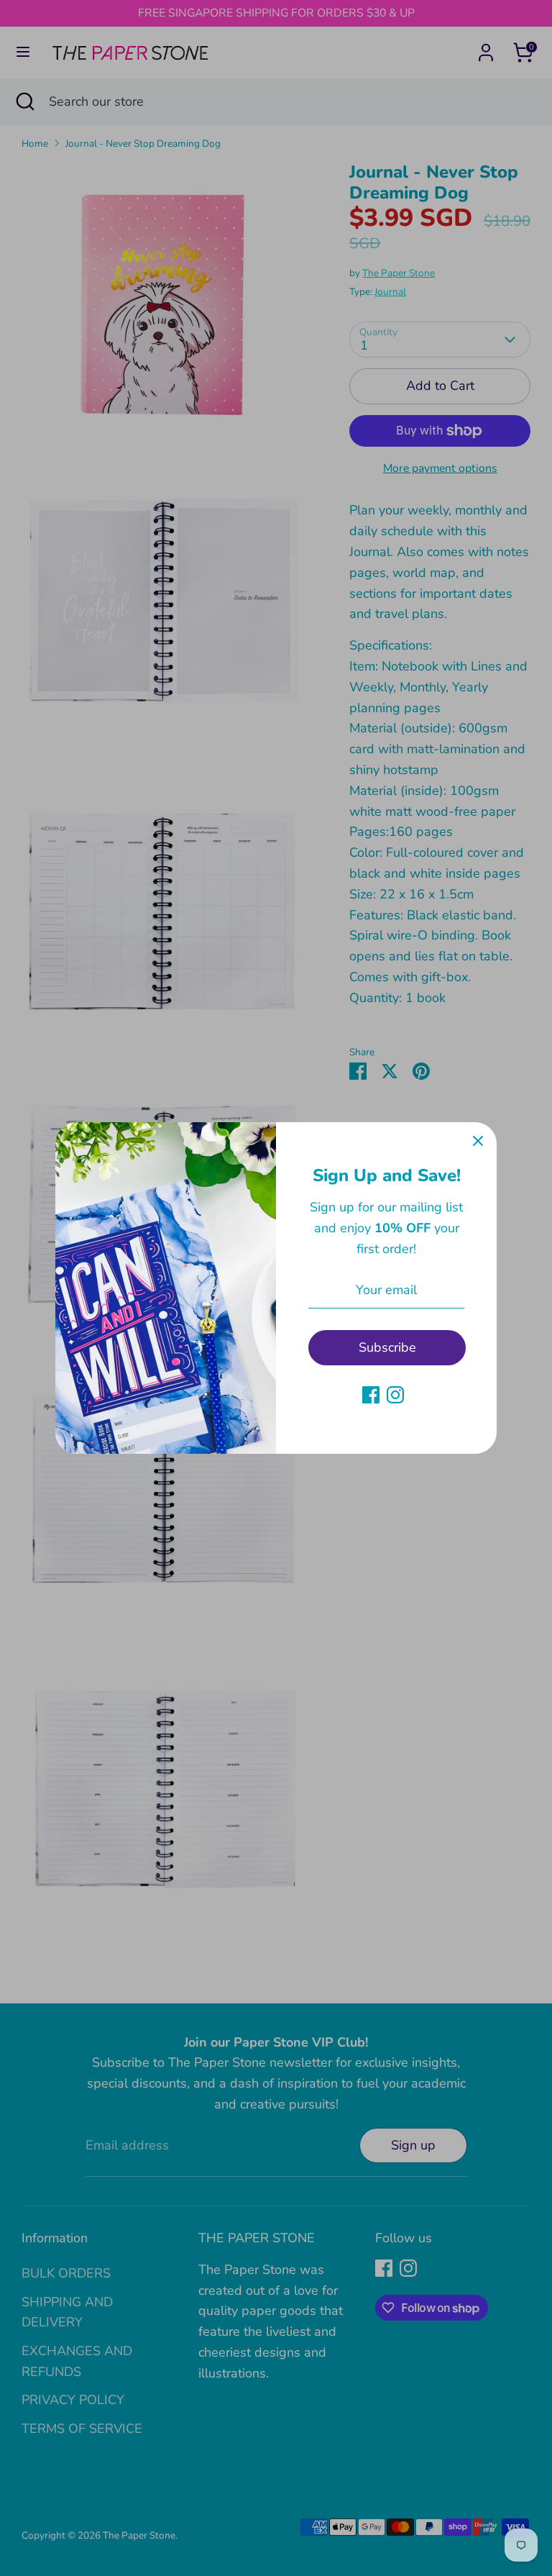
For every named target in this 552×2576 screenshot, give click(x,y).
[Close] (478, 1141)
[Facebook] (371, 1395)
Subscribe (387, 1347)
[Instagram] (395, 1395)
